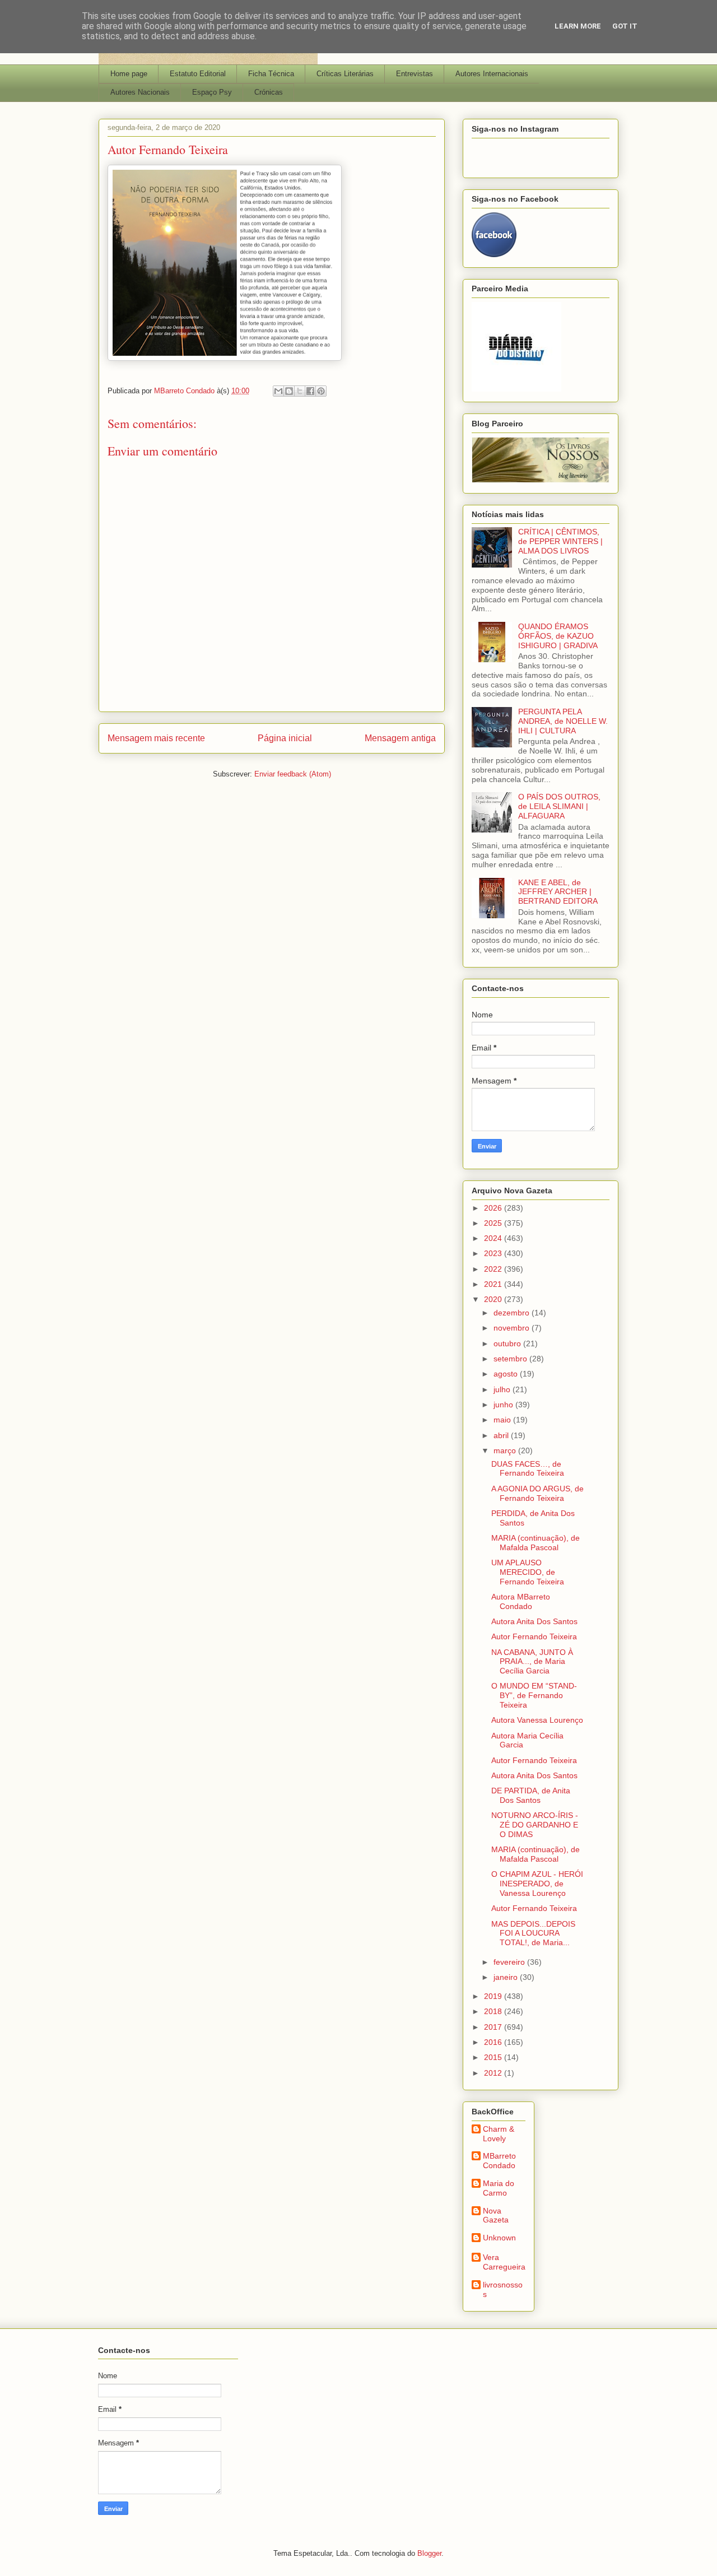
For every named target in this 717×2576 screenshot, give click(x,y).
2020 (494, 1299)
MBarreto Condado (499, 2161)
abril (502, 1435)
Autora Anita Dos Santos (534, 1621)
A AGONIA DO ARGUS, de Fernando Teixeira (537, 1493)
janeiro (507, 1977)
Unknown (499, 2238)
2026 (494, 1208)
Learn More (578, 26)
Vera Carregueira (504, 2262)
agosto (507, 1374)
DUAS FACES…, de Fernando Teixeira (528, 1469)
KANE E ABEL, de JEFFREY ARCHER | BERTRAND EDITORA (558, 892)
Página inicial (285, 738)
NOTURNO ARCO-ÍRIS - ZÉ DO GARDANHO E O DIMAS (535, 1825)
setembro (511, 1359)
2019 (494, 1996)
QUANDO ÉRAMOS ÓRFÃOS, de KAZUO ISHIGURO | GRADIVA (558, 636)
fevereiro (510, 1962)
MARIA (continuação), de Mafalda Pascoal (536, 1543)
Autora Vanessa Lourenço (537, 1720)
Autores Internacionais (492, 74)
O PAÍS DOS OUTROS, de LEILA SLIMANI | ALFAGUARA (559, 806)
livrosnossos (503, 2289)
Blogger (429, 2553)
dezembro (513, 1313)
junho (504, 1405)
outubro (508, 1343)
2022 (494, 1269)
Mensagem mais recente (156, 738)
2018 (494, 2011)
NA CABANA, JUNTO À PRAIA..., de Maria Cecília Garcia (532, 1662)
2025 (494, 1223)
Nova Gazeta (496, 2215)
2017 (494, 2027)
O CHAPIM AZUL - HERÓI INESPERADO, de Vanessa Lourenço (537, 1884)
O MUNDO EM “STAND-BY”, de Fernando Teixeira (534, 1695)
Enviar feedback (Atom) (293, 774)
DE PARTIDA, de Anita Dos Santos (531, 1795)
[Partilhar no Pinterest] (321, 391)
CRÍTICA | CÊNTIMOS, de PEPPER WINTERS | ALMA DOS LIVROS (560, 541)
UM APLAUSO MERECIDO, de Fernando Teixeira (528, 1572)
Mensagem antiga (400, 738)
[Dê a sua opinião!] (289, 391)
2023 (494, 1253)
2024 (494, 1238)
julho (503, 1389)
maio (503, 1420)
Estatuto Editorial (198, 74)
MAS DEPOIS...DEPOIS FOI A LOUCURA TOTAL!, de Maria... (533, 1933)
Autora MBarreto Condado (521, 1601)
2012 (494, 2073)
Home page (129, 74)
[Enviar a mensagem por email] (278, 391)
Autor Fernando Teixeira (534, 1636)
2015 (494, 2057)
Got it (625, 26)
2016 (494, 2042)
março (506, 1450)
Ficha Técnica (271, 74)
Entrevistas (415, 74)
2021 (494, 1284)
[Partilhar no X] (300, 391)
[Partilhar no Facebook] (310, 391)
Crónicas (269, 92)
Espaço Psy (212, 92)
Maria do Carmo (499, 2188)
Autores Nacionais (140, 92)
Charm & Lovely (499, 2134)
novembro (513, 1328)
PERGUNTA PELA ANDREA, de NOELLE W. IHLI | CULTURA (563, 721)
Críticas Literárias (345, 74)
